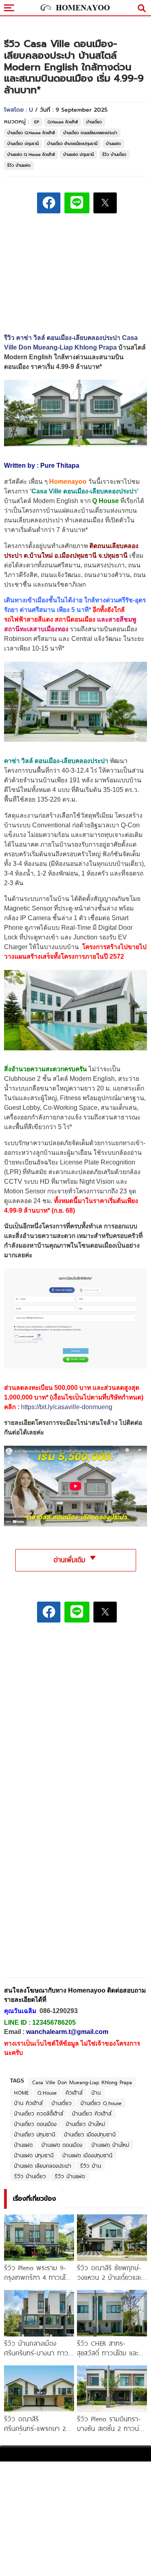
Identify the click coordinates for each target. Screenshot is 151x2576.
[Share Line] (77, 203)
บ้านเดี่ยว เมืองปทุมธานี (90, 2134)
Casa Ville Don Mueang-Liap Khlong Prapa (82, 2082)
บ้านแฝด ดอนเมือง (62, 2145)
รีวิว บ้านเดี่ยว (114, 154)
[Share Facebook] (49, 203)
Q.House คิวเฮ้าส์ (63, 122)
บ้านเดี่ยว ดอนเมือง (35, 2124)
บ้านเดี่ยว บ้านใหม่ (85, 2124)
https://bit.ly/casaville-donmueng (67, 1407)
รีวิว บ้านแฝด (19, 165)
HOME (21, 2093)
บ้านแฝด (113, 144)
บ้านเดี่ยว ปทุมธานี (23, 144)
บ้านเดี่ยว (94, 122)
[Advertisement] (76, 1685)
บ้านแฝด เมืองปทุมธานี (87, 2155)
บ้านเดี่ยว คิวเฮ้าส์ (92, 2114)
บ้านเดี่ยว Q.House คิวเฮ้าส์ (31, 133)
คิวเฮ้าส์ (74, 2093)
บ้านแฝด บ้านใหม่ (110, 2145)
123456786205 (54, 2023)
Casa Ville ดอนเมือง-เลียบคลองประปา (84, 491)
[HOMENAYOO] (74, 8)
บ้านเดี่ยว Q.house (101, 2103)
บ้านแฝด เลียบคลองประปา (43, 2166)
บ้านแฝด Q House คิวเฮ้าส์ (31, 154)
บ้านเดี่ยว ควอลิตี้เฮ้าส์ (39, 2114)
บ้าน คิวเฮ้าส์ (28, 2103)
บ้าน (96, 2093)
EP (37, 122)
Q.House (47, 2093)
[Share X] (105, 203)
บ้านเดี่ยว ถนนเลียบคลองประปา (90, 133)
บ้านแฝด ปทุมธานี (79, 154)
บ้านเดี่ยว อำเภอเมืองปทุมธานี (72, 144)
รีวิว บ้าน (91, 2166)
